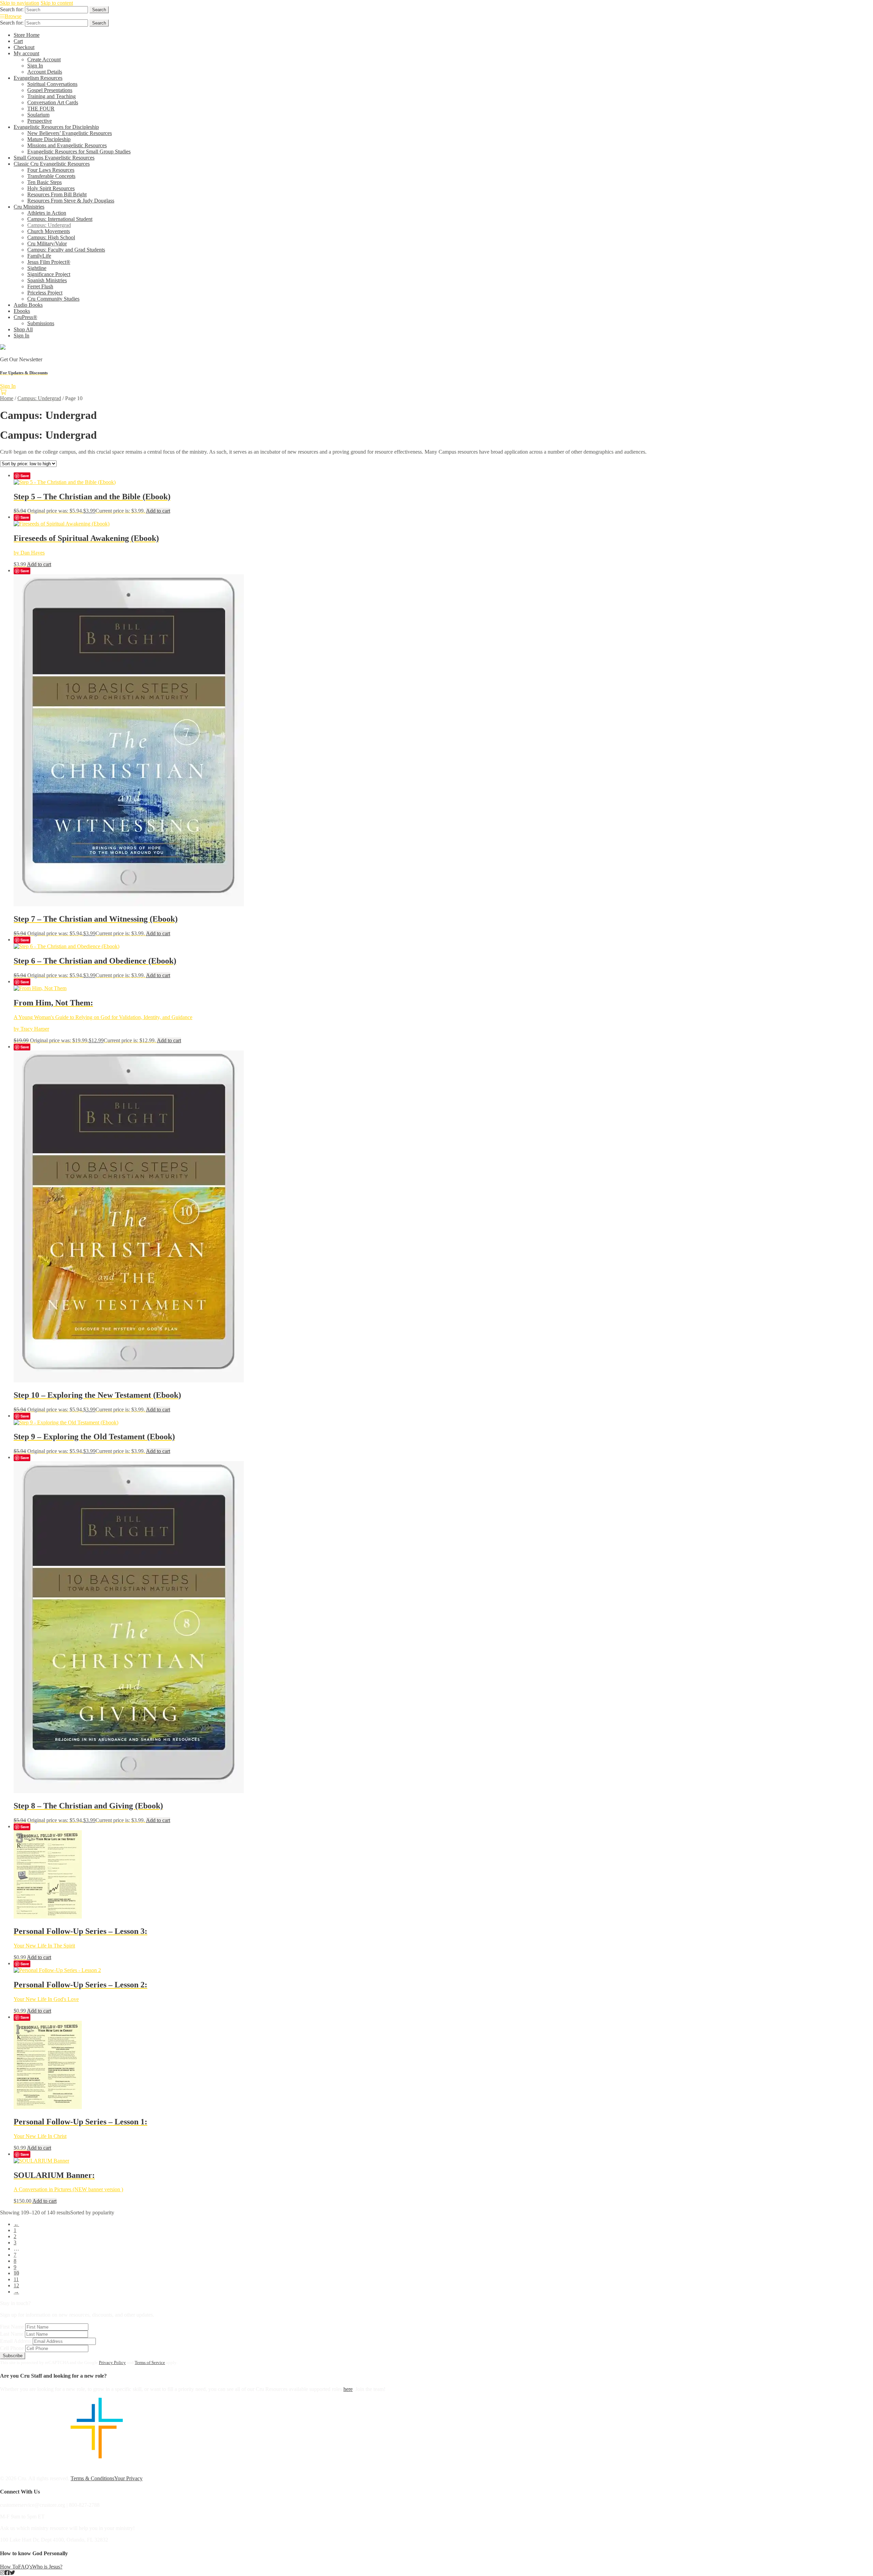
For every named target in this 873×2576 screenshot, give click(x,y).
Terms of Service (150, 2362)
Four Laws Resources (51, 170)
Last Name (12, 2334)
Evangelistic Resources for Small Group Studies (79, 151)
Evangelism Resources (38, 78)
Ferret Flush (40, 286)
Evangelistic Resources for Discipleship (56, 127)
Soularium (38, 115)
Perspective (40, 121)
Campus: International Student (60, 219)
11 (16, 2279)
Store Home (27, 35)
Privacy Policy (112, 2362)
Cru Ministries (29, 207)
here (348, 2389)
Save (25, 476)
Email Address (16, 2341)
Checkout (24, 47)
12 (16, 2285)
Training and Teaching (51, 96)
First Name (12, 2327)
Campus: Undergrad (49, 225)
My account (26, 53)
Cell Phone (12, 2348)
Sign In (35, 66)
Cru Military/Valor (47, 244)
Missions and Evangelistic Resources (67, 145)
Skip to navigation (20, 3)
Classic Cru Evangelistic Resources (52, 164)
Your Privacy (128, 2478)
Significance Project (49, 274)
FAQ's (25, 2567)
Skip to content (57, 3)
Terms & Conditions (92, 2478)
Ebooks (22, 311)
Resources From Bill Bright (57, 194)
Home (7, 398)
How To (9, 2567)
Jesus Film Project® (49, 262)
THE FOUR (41, 109)
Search (99, 10)
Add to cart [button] (158, 511)
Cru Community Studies (53, 299)
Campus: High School (51, 237)
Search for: (12, 9)
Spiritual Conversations (52, 84)
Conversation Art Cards (53, 102)
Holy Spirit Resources (51, 188)
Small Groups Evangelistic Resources (54, 158)
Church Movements (49, 231)
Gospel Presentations (50, 90)
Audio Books (28, 305)
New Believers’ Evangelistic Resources (70, 133)
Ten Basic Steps (45, 182)
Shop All (23, 329)
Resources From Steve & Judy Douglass (71, 201)
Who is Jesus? (47, 2567)
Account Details (45, 72)
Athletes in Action (47, 213)
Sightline (37, 268)
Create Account (44, 59)
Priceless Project (45, 293)
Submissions (41, 323)
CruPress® (25, 317)
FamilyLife (39, 256)
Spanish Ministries (47, 280)
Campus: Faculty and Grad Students (66, 250)
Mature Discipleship (49, 139)
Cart (18, 41)
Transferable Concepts (51, 176)
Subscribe (13, 2356)
